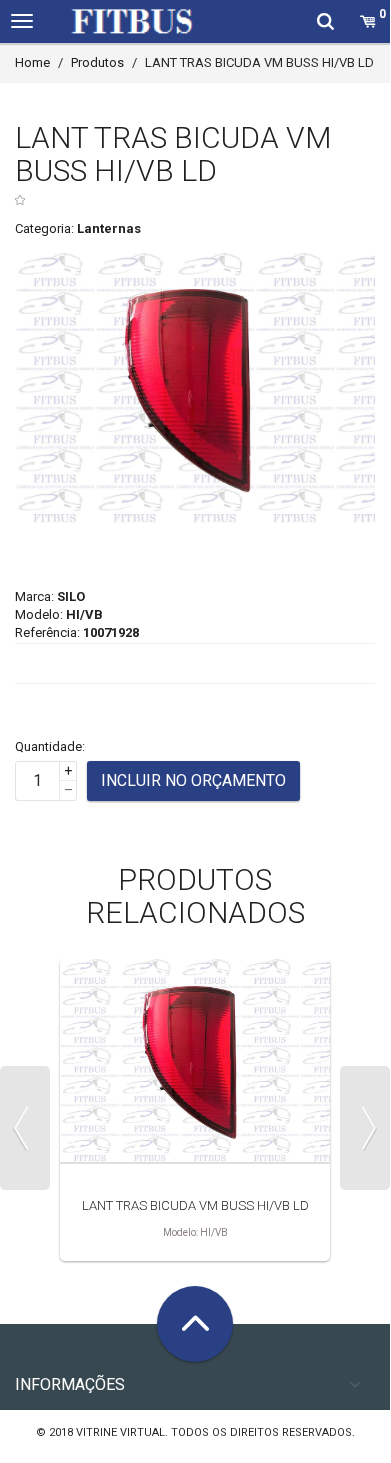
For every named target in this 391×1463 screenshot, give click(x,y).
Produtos (97, 62)
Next (365, 1128)
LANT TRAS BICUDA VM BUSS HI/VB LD (195, 1205)
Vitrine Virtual (120, 1432)
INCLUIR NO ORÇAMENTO (193, 780)
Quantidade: (50, 746)
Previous (25, 1128)
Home (32, 62)
